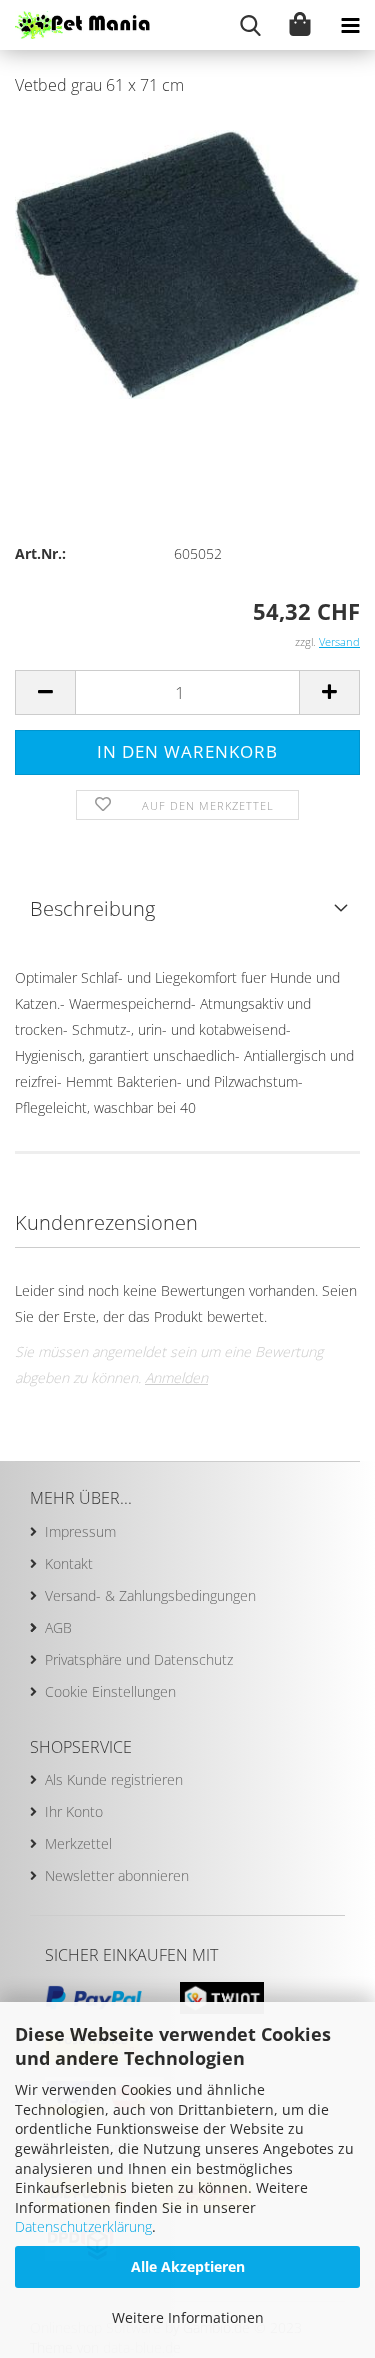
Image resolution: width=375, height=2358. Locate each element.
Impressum (80, 1531)
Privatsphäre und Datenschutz (139, 1659)
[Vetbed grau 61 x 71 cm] (187, 263)
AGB (58, 1627)
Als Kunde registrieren (114, 1779)
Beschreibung (92, 908)
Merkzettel (78, 1843)
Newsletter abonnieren (117, 1875)
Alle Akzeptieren (188, 2266)
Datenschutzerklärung (83, 2226)
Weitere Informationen (188, 2317)
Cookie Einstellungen (110, 1691)
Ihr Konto (74, 1811)
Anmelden (176, 1377)
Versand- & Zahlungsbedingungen (150, 1595)
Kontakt (69, 1563)
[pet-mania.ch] (75, 25)
